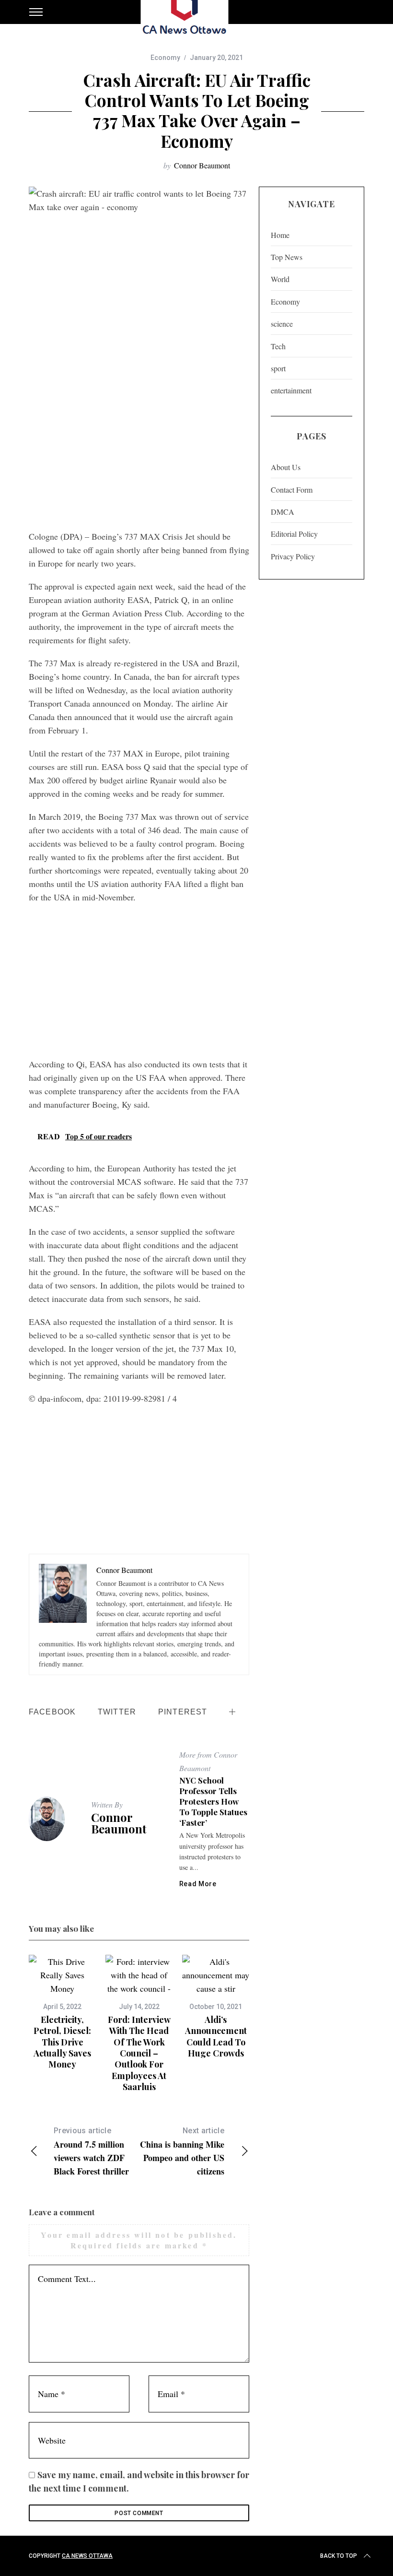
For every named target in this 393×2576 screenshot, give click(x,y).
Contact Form (292, 490)
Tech (278, 346)
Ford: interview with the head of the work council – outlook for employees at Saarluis (139, 2053)
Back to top (339, 2556)
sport (278, 368)
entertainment (291, 390)
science (282, 324)
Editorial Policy (294, 534)
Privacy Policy (293, 556)
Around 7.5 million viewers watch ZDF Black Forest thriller (91, 2152)
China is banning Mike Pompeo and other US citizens (182, 2152)
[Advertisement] (139, 453)
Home (280, 235)
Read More (198, 1884)
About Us (286, 467)
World (280, 279)
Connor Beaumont (202, 165)
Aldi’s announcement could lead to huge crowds (216, 2036)
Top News (287, 257)
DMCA (283, 512)
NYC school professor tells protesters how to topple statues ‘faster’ (213, 1801)
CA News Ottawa (87, 2556)
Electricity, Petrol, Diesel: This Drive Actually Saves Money (62, 2042)
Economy (165, 58)
